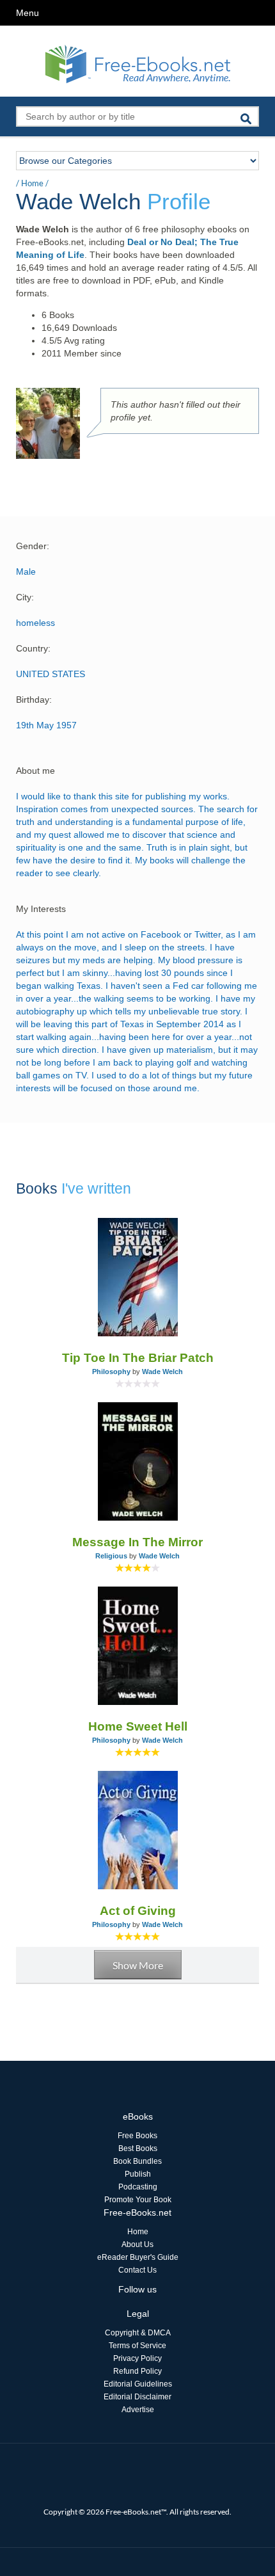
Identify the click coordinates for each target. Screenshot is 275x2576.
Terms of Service (137, 2346)
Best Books (138, 2148)
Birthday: (34, 700)
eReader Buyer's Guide (138, 2257)
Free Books (137, 2136)
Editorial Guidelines (138, 2384)
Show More (138, 1965)
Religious (111, 1556)
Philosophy (111, 1372)
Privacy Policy (137, 2358)
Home (32, 183)
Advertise (138, 2410)
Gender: (33, 546)
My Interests (41, 909)
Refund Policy (137, 2371)
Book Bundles (137, 2161)
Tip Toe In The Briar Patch (138, 1358)
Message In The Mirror (137, 1542)
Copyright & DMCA (138, 2333)
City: (25, 597)
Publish (138, 2174)
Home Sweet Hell (138, 1726)
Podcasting (138, 2187)
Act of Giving (138, 1911)
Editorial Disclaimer (137, 2397)
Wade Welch (162, 1372)
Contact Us (137, 2270)
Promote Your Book (138, 2200)
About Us (137, 2244)
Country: (33, 648)
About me (35, 771)
